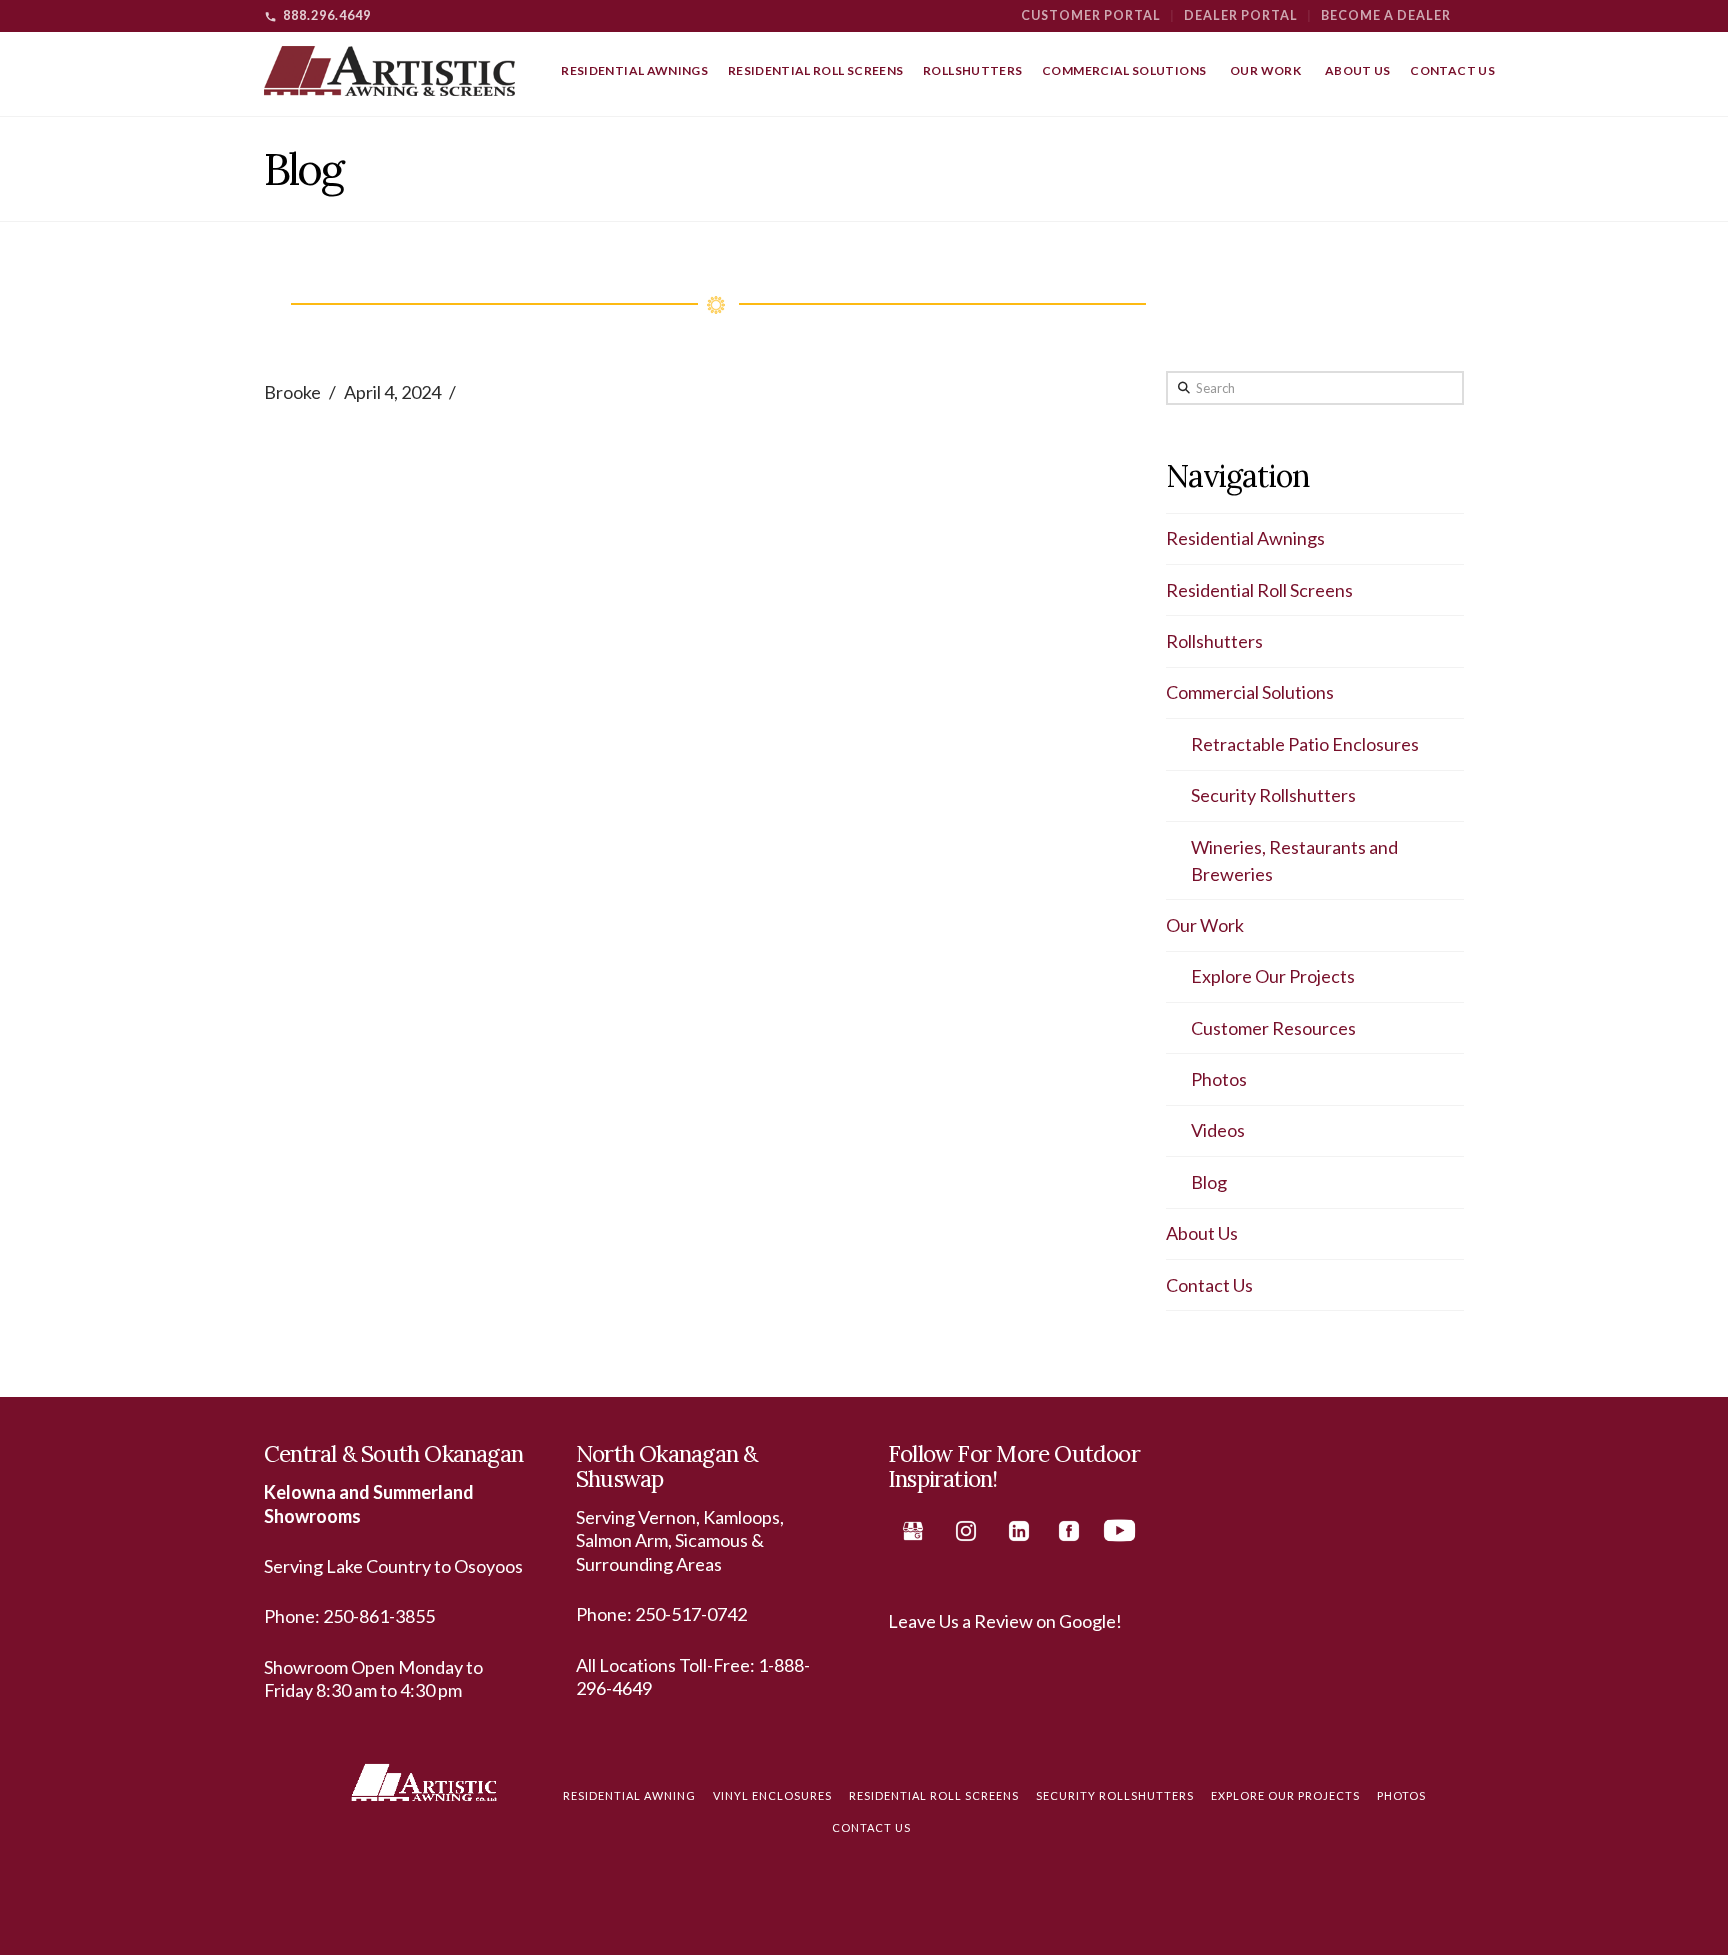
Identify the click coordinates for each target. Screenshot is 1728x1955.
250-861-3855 (379, 1616)
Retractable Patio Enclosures (1305, 744)
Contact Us (1209, 1285)
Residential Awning (629, 1795)
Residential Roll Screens (1259, 590)
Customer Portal (1091, 15)
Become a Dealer (1386, 15)
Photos (1219, 1079)
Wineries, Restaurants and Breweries (1294, 860)
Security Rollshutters (1273, 795)
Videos (1218, 1130)
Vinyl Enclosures (772, 1795)
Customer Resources (1273, 1028)
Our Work (1205, 925)
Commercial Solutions (1250, 692)
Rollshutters (1214, 641)
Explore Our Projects (1273, 976)
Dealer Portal (1241, 15)
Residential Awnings (1245, 538)
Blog (1209, 1182)
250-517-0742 (691, 1614)
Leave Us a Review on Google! (1005, 1621)
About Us (1202, 1233)
